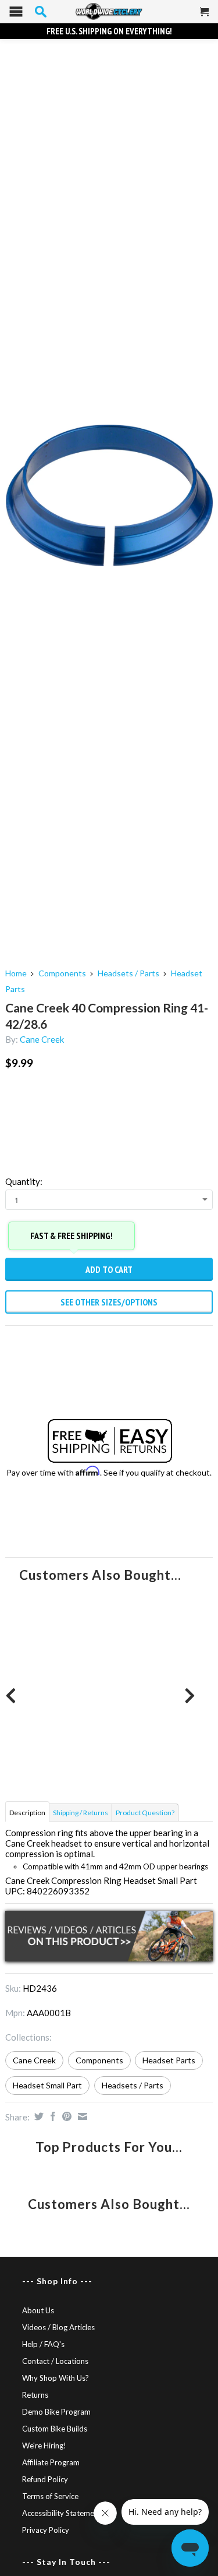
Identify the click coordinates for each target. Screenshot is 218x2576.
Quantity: (24, 1181)
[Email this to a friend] (81, 2116)
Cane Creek (42, 1039)
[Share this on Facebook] (51, 2116)
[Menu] (16, 14)
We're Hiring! (44, 2446)
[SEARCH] (41, 12)
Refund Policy (45, 2479)
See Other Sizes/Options (109, 1302)
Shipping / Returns (81, 1813)
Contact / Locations (55, 2361)
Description (27, 1813)
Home (16, 973)
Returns (35, 2395)
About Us (38, 2310)
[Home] (109, 12)
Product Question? (145, 1813)
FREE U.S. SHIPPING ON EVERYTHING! (109, 31)
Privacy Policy (46, 2530)
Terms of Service (50, 2496)
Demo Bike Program (56, 2412)
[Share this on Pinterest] (65, 2116)
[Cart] (205, 16)
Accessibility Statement (62, 2513)
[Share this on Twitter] (37, 2116)
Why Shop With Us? (56, 2378)
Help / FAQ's (43, 2344)
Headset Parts (169, 2060)
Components (62, 973)
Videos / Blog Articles (58, 2327)
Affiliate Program (51, 2462)
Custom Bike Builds (55, 2429)
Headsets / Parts (128, 973)
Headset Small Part (47, 2085)
